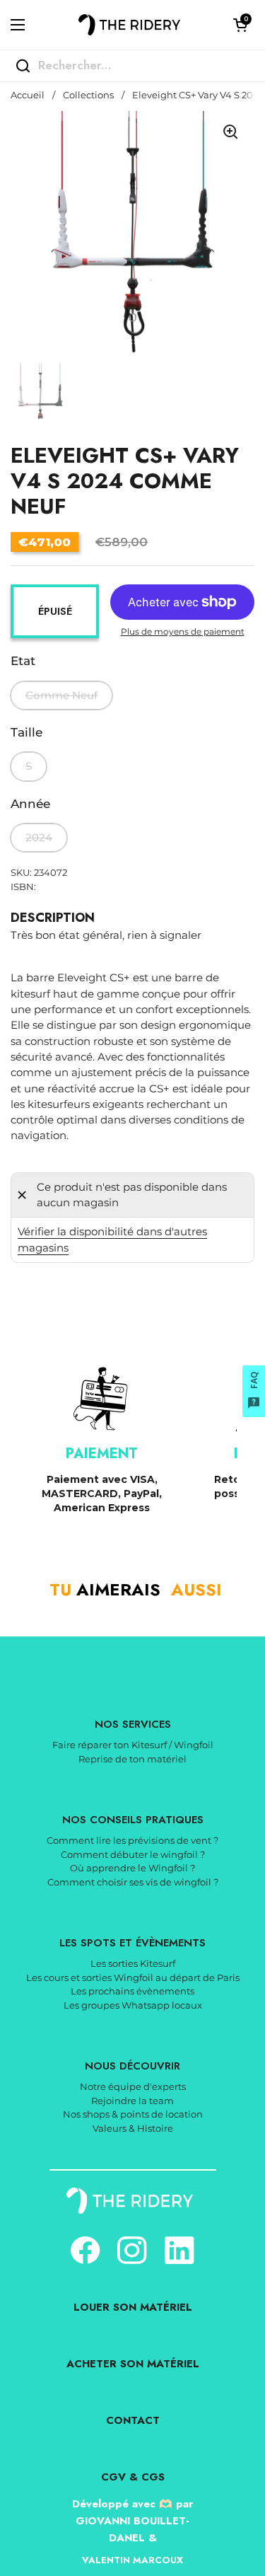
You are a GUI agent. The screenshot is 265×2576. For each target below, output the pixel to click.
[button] (240, 25)
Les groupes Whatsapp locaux (133, 2005)
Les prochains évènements (132, 1991)
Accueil (28, 95)
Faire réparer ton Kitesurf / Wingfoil (133, 1745)
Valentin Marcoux (132, 2560)
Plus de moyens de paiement (183, 631)
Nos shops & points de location (133, 2114)
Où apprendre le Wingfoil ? (132, 1868)
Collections (88, 95)
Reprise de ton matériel (132, 1759)
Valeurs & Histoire (133, 2128)
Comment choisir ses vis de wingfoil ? (133, 1882)
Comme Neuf (61, 695)
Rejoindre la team (132, 2101)
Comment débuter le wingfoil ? (133, 1854)
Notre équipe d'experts (133, 2086)
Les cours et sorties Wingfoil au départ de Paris (133, 1977)
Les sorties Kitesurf (133, 1963)
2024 (39, 838)
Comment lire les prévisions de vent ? (132, 1840)
